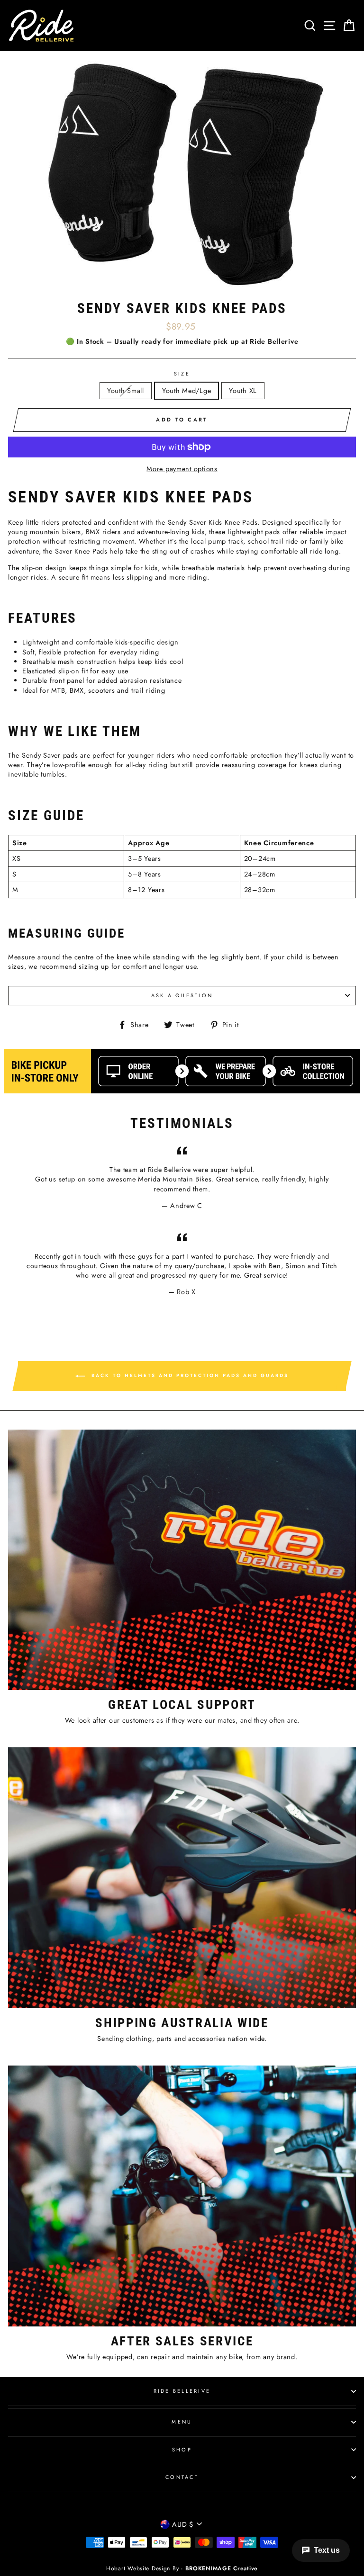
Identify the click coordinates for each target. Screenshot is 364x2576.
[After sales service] (182, 2196)
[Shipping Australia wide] (182, 1878)
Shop (182, 2450)
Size (182, 374)
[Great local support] (182, 1560)
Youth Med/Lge (187, 391)
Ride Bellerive (182, 2391)
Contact (182, 2477)
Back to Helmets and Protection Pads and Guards (189, 1375)
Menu (182, 2422)
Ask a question (182, 995)
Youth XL (243, 391)
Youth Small (126, 391)
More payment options (182, 469)
